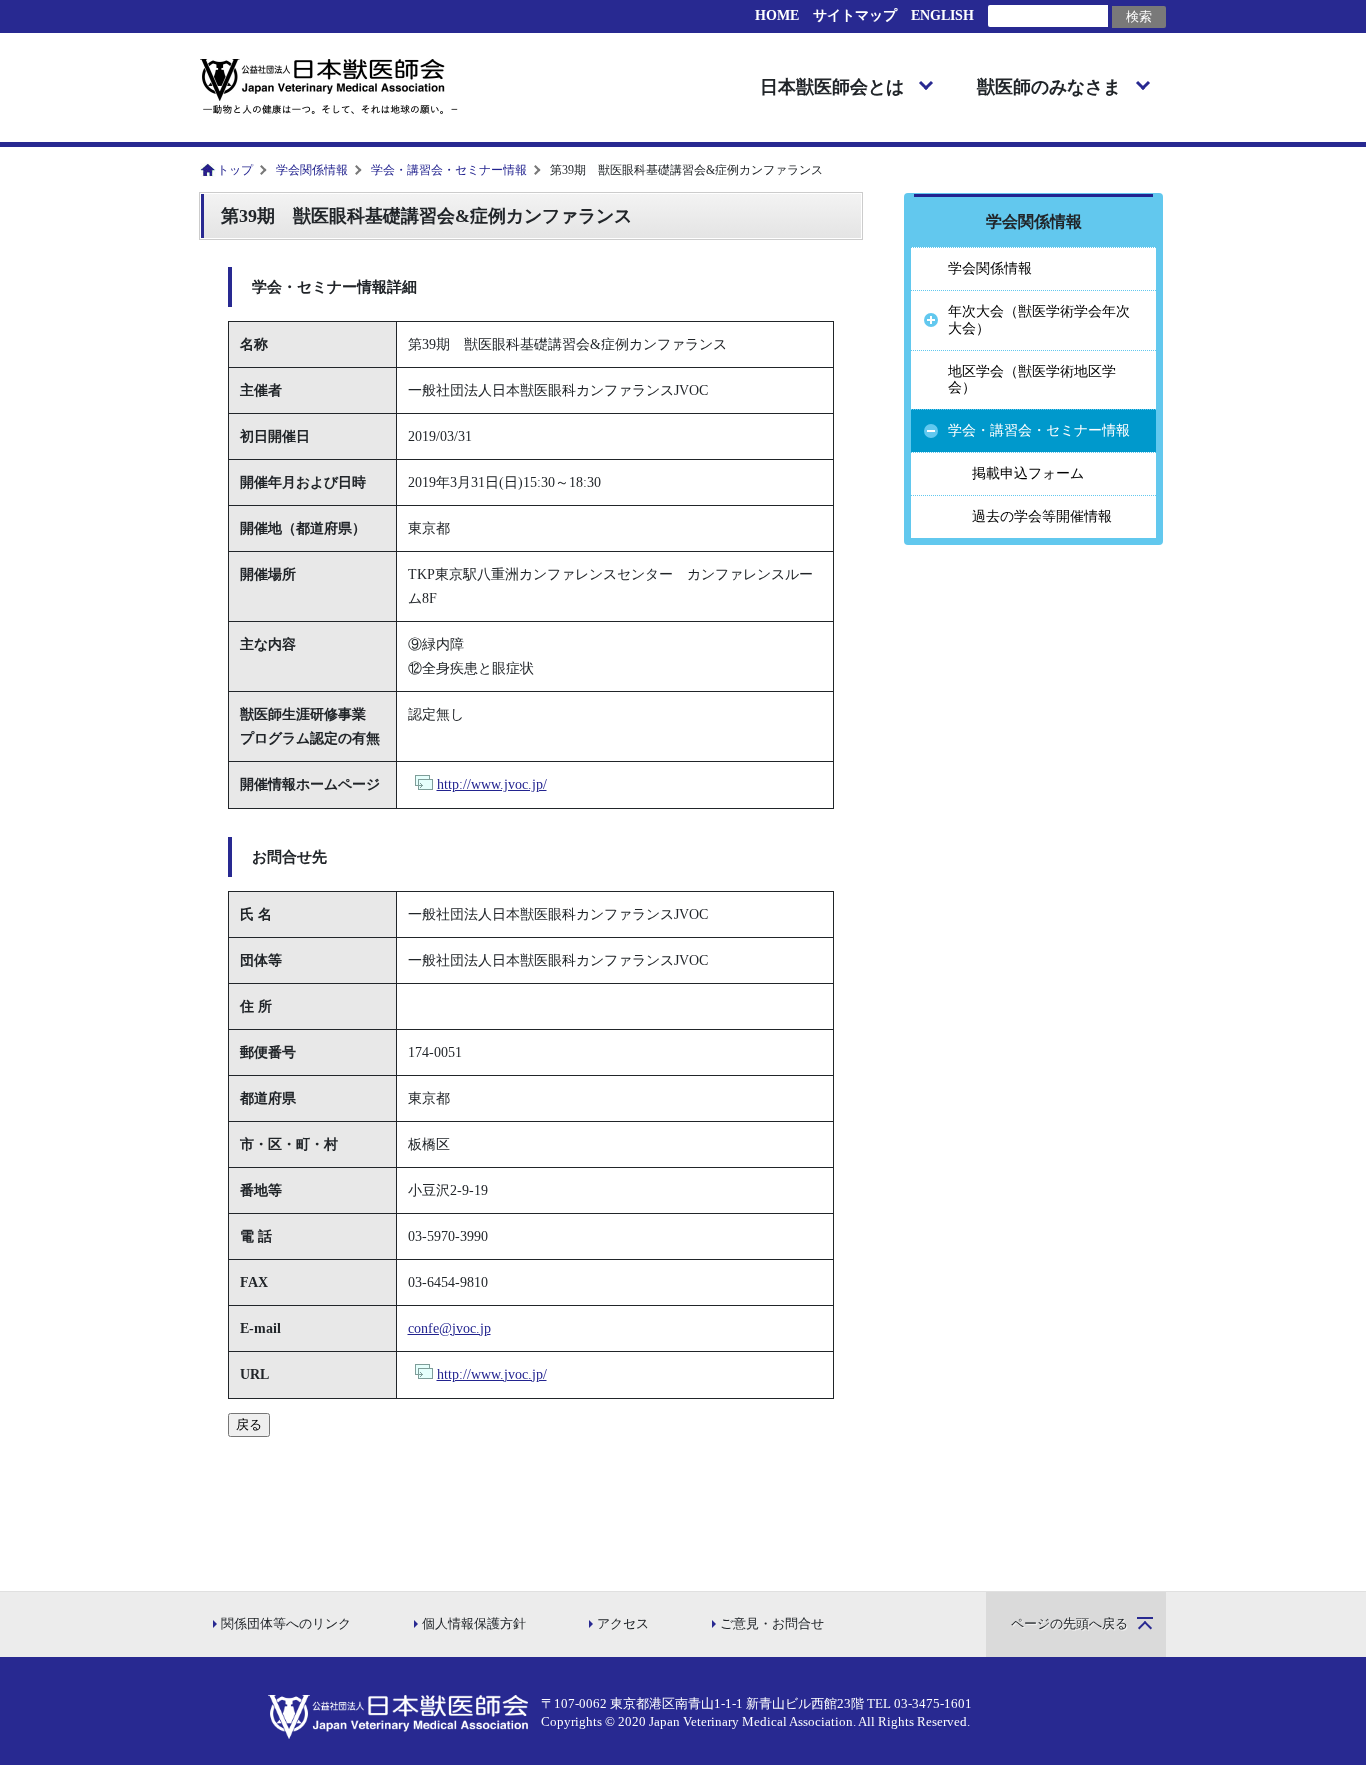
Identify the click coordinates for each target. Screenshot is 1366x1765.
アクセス (623, 1624)
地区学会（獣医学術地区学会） (1032, 380)
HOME (777, 15)
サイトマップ (855, 15)
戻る (249, 1424)
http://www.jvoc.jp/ (492, 784)
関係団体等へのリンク (286, 1624)
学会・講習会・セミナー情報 (449, 170)
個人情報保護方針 (474, 1624)
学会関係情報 (312, 170)
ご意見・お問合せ (772, 1624)
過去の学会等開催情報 (1042, 516)
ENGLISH (942, 15)
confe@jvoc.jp (449, 1328)
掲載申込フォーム (1028, 473)
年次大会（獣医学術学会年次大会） (1039, 320)
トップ (235, 170)
